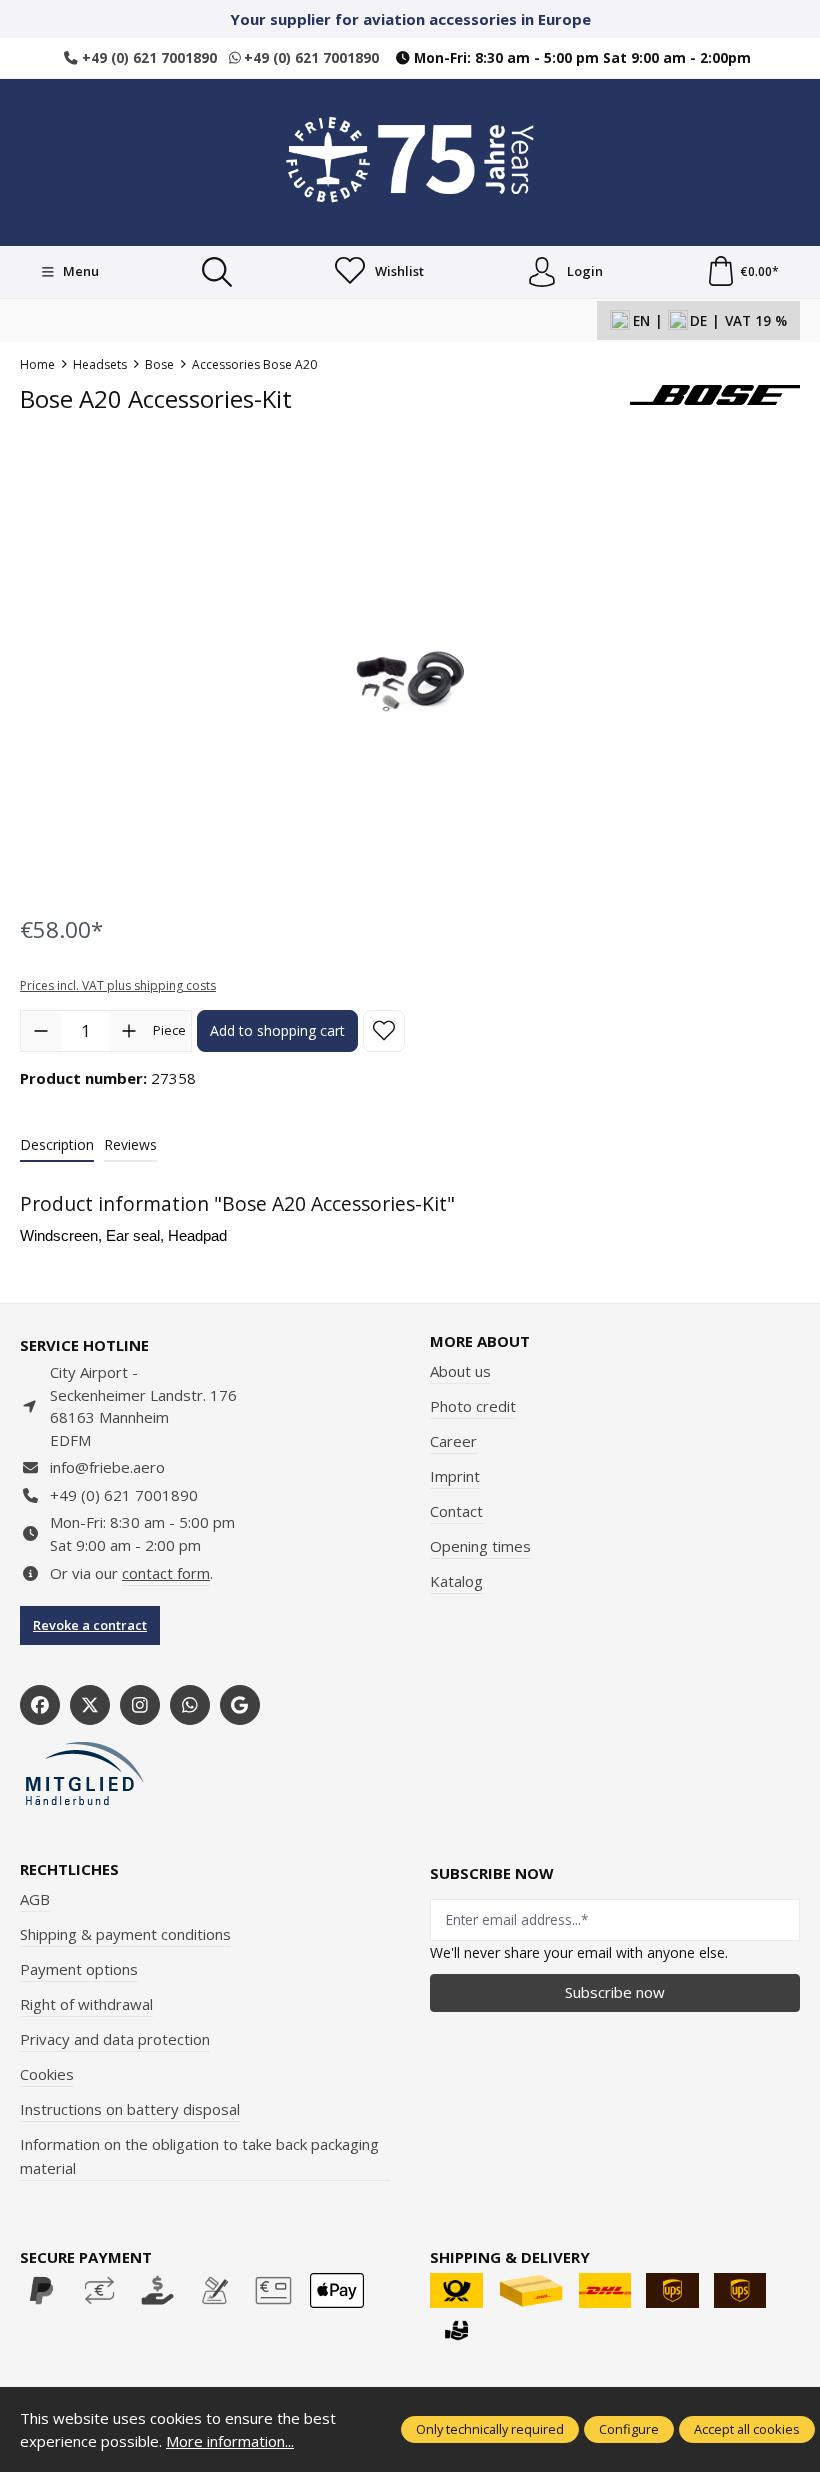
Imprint (455, 1476)
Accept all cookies (747, 2429)
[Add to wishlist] (384, 1031)
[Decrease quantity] (41, 1031)
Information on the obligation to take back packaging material (199, 2156)
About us (460, 1371)
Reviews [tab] (130, 1144)
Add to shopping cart (277, 1030)
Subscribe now (615, 1992)
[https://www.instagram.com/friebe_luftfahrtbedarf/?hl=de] (140, 1705)
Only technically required (490, 2429)
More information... (230, 2441)
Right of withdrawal (86, 2004)
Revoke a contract (90, 1625)
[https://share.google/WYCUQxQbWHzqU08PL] (240, 1705)
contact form (166, 1573)
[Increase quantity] (129, 1031)
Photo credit (473, 1406)
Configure (629, 2429)
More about (480, 1341)
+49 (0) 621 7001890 (147, 57)
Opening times (480, 1546)
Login (585, 271)
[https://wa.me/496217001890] (190, 1705)
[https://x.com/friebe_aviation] (90, 1705)
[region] (410, 678)
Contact (456, 1511)
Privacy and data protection (115, 2039)
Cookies (47, 2074)
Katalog (456, 1581)
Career (453, 1441)
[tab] (57, 1145)
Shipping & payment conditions (125, 1934)
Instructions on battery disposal (130, 2109)
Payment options (79, 1969)
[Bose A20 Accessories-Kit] (409, 678)
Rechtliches (69, 1869)
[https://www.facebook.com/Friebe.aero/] (40, 1705)
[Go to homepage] (410, 160)
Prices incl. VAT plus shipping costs (118, 985)
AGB (35, 1899)
